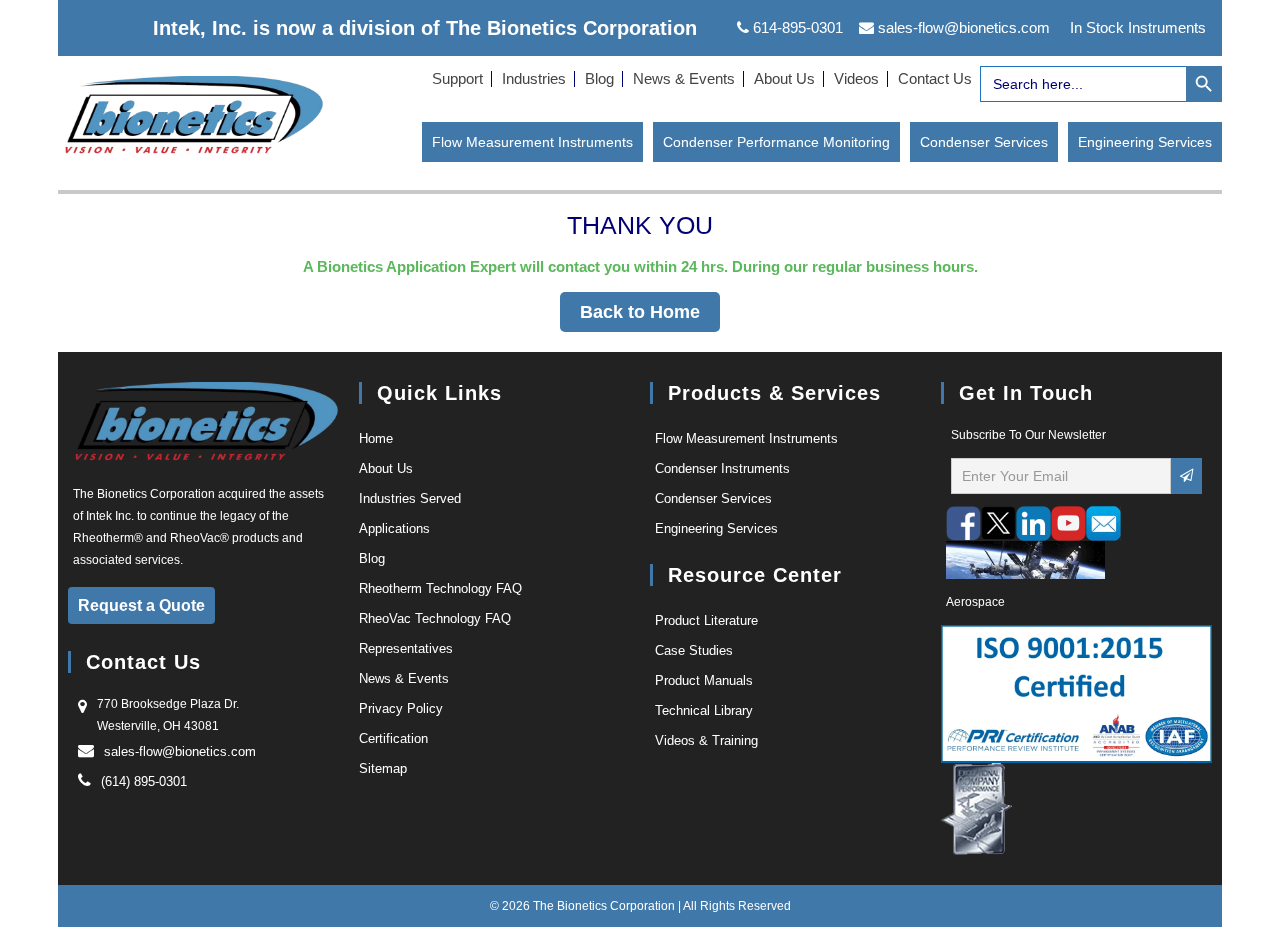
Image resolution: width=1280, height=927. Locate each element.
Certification (393, 738)
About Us (784, 78)
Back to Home (640, 312)
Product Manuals (704, 680)
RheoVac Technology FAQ (435, 618)
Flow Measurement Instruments (532, 142)
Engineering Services (1145, 142)
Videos (856, 78)
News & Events (684, 78)
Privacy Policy (401, 708)
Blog (599, 78)
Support (457, 78)
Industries (534, 78)
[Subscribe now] (1186, 476)
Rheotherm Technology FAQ (440, 588)
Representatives (406, 648)
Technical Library (704, 710)
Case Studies (694, 650)
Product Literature (706, 620)
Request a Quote (141, 605)
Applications (394, 528)
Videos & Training (706, 740)
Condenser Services (984, 142)
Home (376, 438)
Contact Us (935, 78)
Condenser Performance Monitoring (776, 142)
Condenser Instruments (722, 468)
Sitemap (383, 768)
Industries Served (410, 498)
